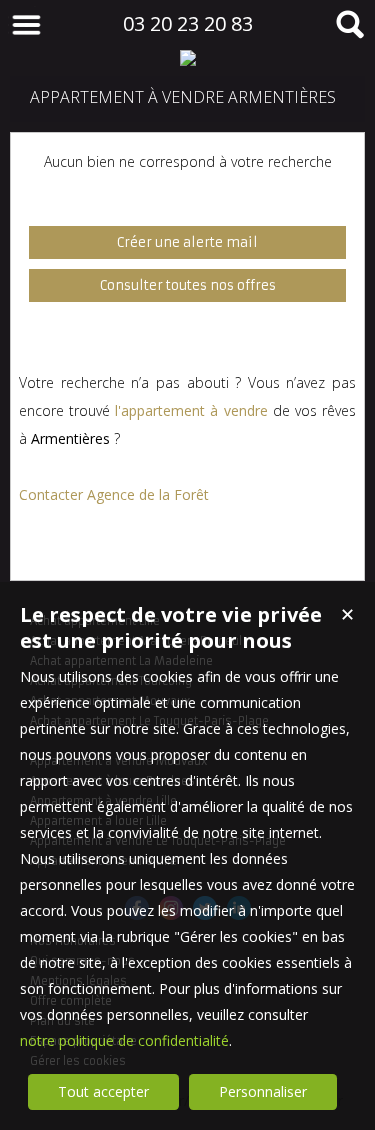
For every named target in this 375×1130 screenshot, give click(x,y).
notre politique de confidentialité (124, 1040)
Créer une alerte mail (187, 242)
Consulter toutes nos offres (188, 285)
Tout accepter (103, 1091)
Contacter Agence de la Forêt (114, 494)
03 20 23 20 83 (188, 23)
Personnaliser (263, 1091)
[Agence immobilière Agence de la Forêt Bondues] (187, 58)
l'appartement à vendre (191, 410)
